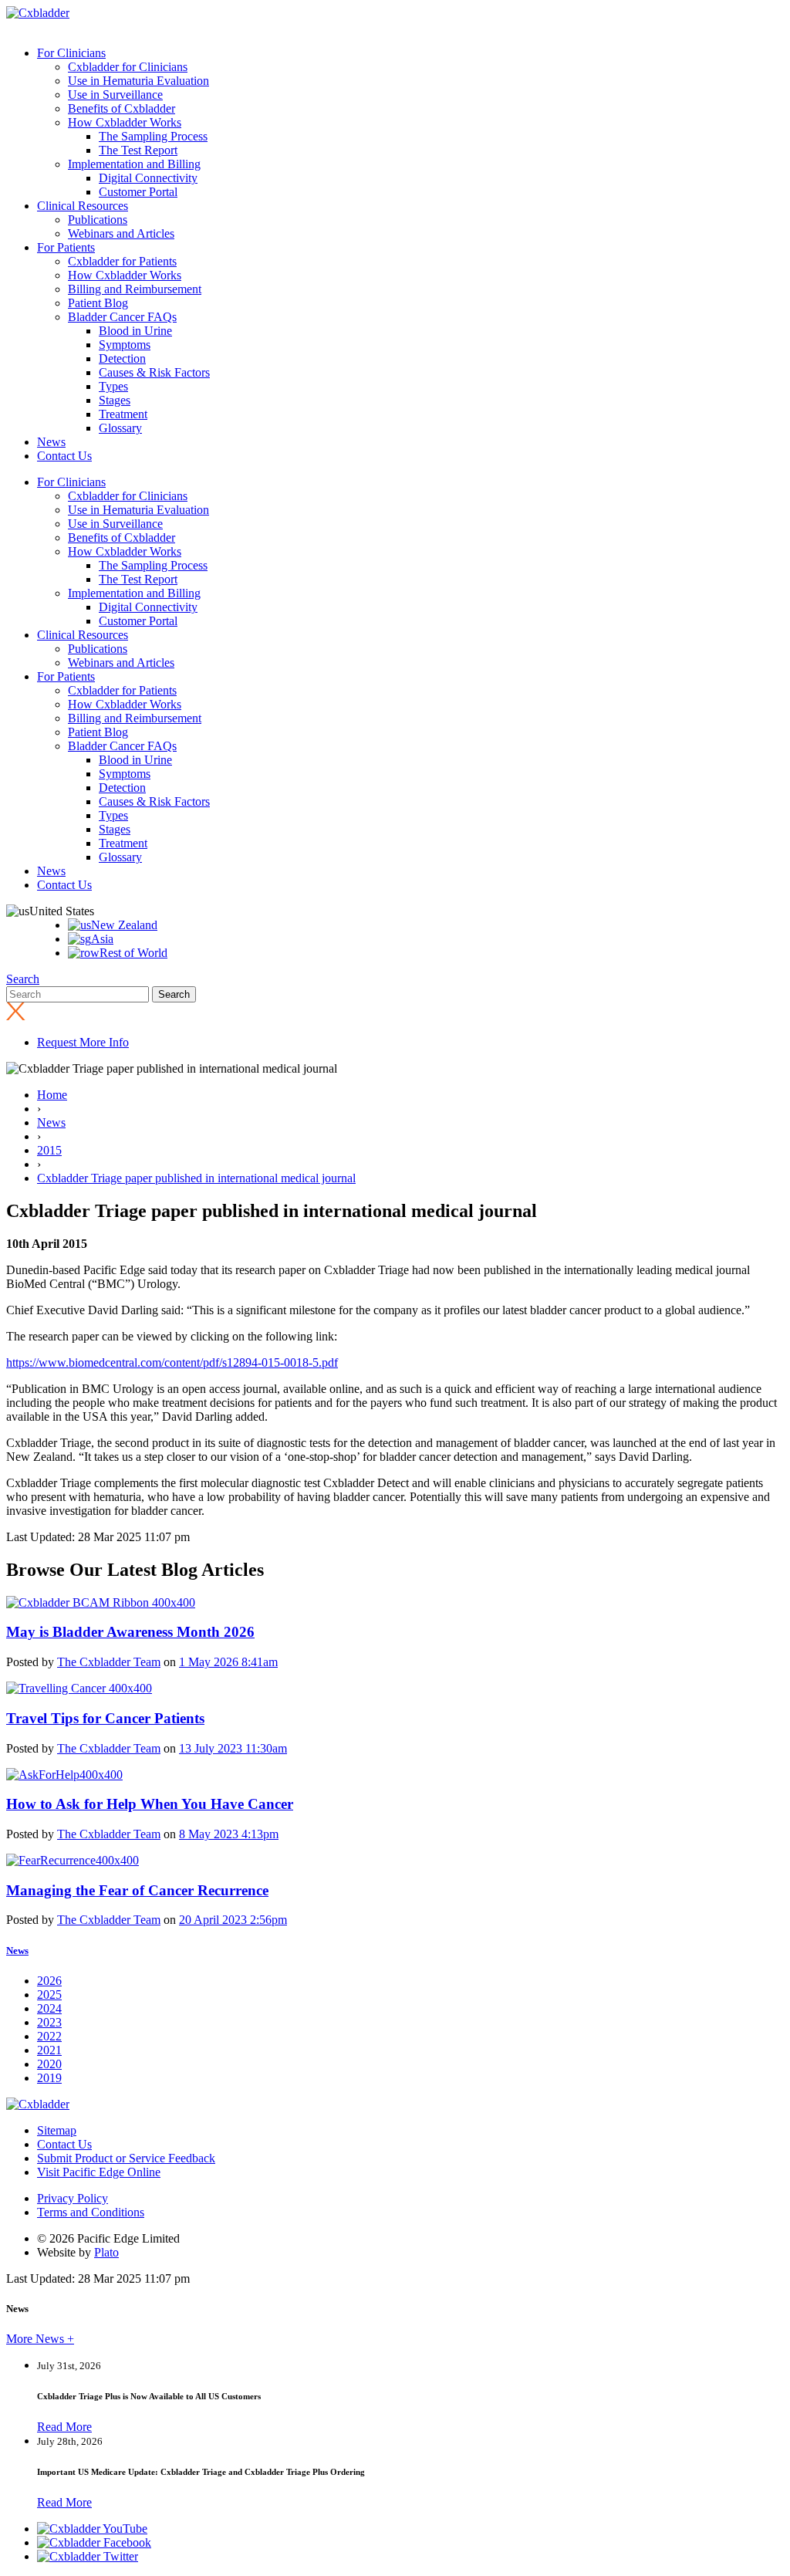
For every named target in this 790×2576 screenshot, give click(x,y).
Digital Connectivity (148, 178)
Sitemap (57, 2130)
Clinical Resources (83, 206)
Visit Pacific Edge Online (99, 2172)
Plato (106, 2252)
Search (23, 979)
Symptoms (125, 345)
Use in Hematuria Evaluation (138, 81)
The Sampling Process (153, 136)
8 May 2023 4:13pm (229, 1834)
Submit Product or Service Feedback (126, 2158)
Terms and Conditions (91, 2212)
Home (52, 1095)
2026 (49, 1981)
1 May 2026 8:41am (228, 1662)
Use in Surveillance (115, 95)
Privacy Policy (73, 2198)
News (51, 442)
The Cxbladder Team (109, 1662)
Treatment (123, 414)
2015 (49, 1150)
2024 (49, 2008)
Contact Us (64, 456)
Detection (122, 358)
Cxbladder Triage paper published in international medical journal (196, 1178)
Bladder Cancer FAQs (122, 317)
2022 (49, 2036)
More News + (40, 2339)
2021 (49, 2050)
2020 (49, 2064)
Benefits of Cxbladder (122, 108)
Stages (115, 400)
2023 (49, 2022)
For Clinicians (71, 53)
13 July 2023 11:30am (233, 1748)
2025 (49, 1995)
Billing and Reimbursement (135, 289)
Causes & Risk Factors (154, 372)
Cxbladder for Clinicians (128, 67)
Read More (64, 2427)
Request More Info (83, 1042)
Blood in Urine (135, 331)
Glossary (120, 428)
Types (113, 386)
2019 (49, 2078)
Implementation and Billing (134, 164)
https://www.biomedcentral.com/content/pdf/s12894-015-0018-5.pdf (172, 1362)
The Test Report (138, 150)
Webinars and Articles (121, 233)
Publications (98, 220)
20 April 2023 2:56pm (233, 1920)
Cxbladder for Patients (122, 261)
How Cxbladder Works (125, 122)
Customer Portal (138, 192)
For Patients (66, 247)
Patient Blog (98, 303)
